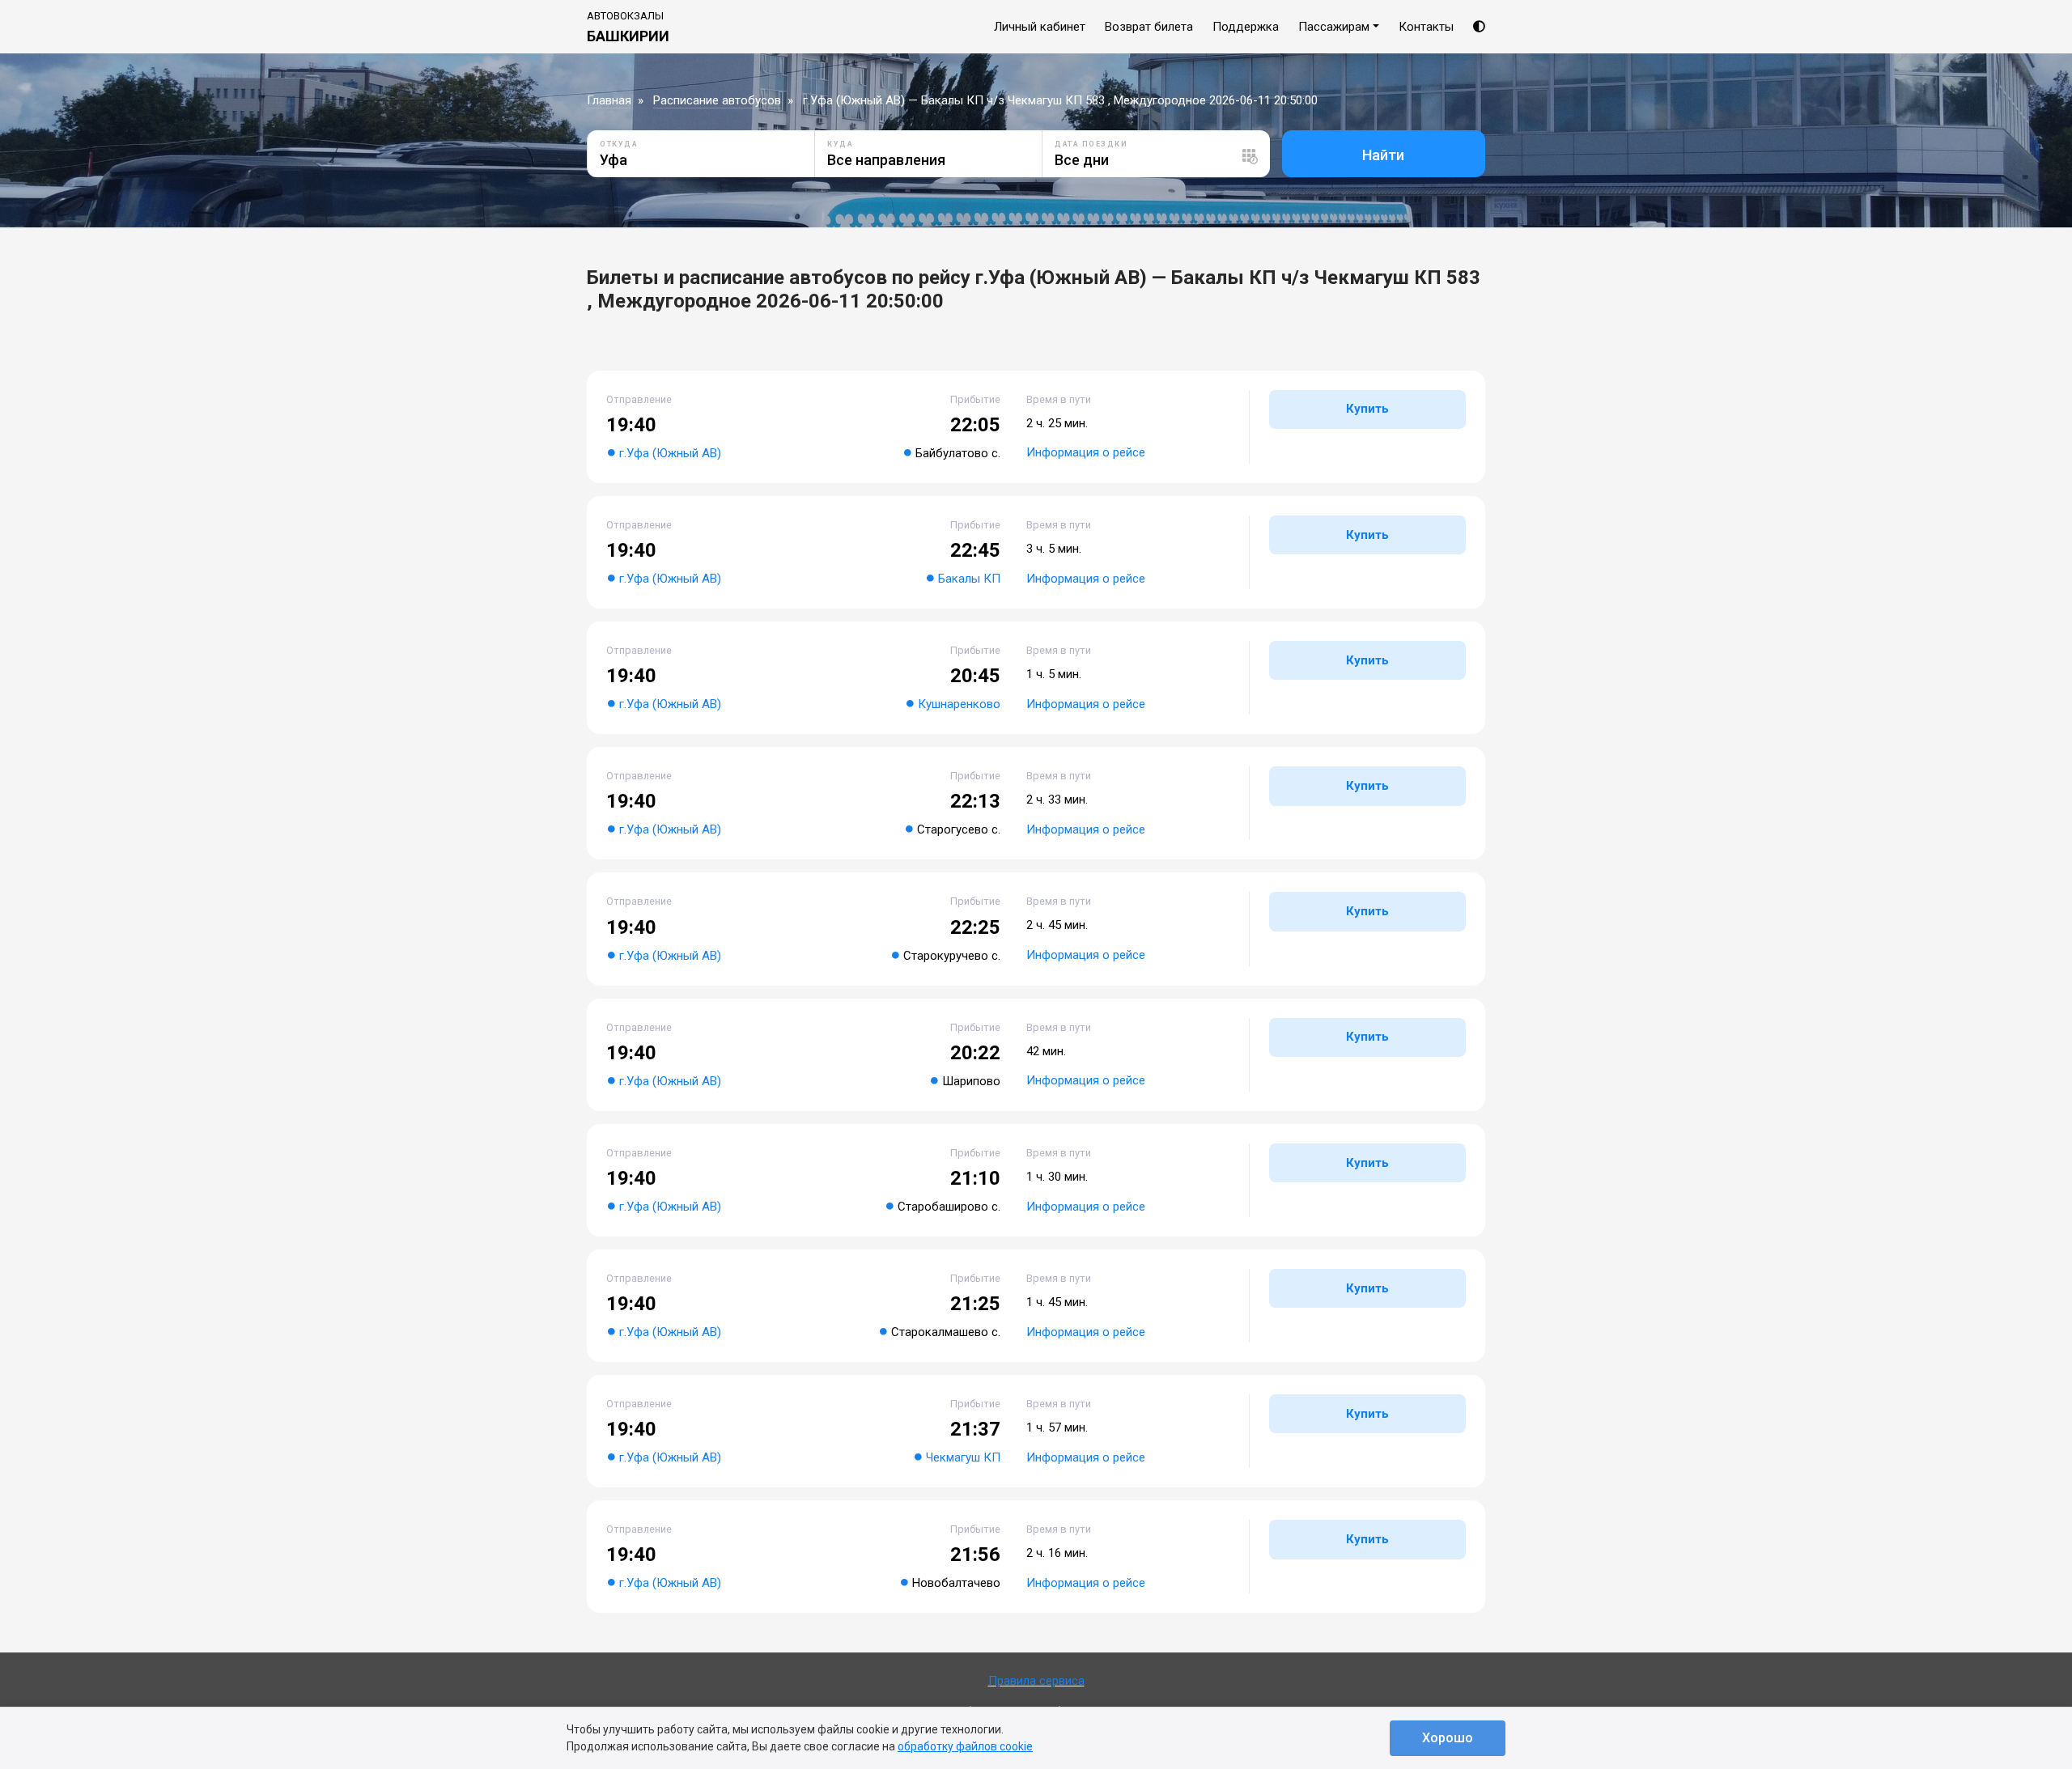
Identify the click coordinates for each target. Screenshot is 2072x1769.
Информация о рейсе (1086, 452)
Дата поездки (1091, 144)
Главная (609, 100)
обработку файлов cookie (965, 1746)
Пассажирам (1334, 27)
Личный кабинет (1040, 27)
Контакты (1426, 27)
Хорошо (1448, 1738)
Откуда (619, 144)
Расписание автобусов (717, 100)
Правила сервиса (1036, 1681)
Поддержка (1246, 27)
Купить (1367, 409)
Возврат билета (1149, 27)
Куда (840, 144)
